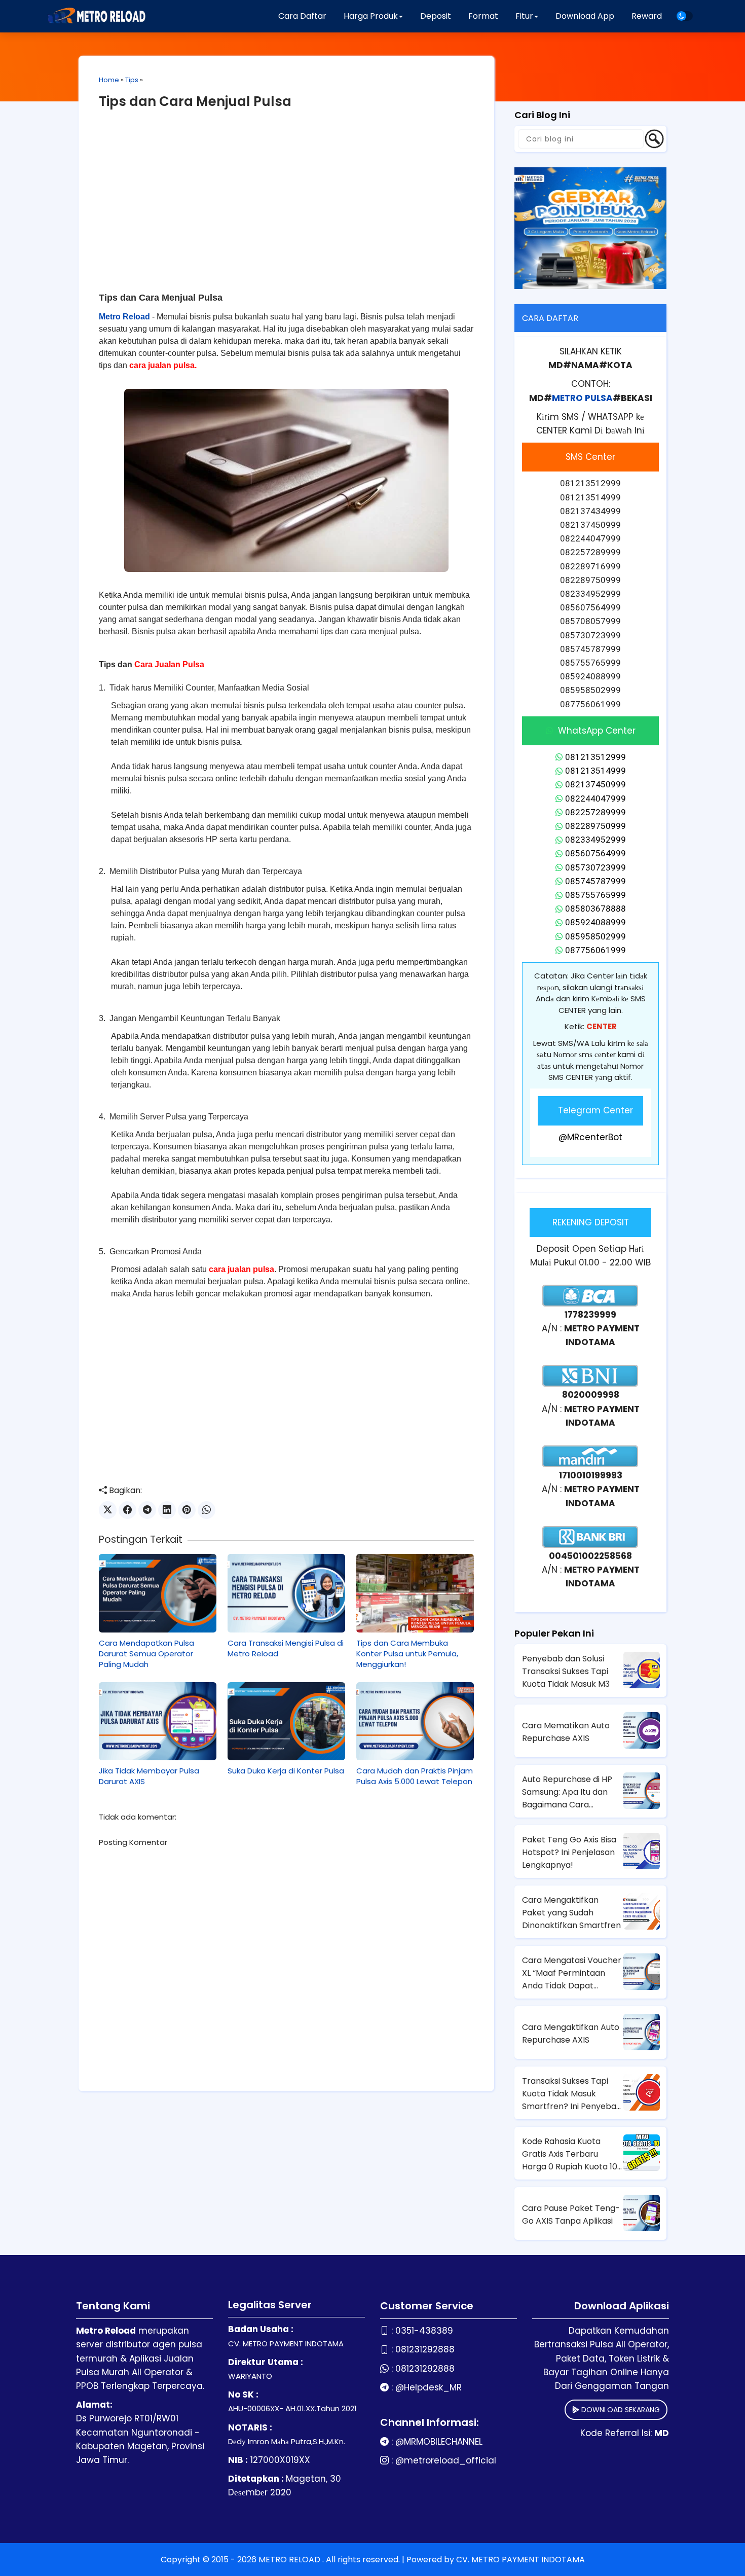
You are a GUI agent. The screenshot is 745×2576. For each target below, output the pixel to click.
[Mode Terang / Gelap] (685, 16)
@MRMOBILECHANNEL (439, 2442)
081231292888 (425, 2349)
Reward (647, 16)
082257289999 (595, 812)
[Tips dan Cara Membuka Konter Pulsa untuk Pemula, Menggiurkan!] (415, 1593)
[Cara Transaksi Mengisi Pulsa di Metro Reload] (286, 1593)
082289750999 (595, 826)
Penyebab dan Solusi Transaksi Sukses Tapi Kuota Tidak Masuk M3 (566, 1671)
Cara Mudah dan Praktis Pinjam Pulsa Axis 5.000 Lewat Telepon (415, 1776)
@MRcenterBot (590, 1137)
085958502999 (595, 936)
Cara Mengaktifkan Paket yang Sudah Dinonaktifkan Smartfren (571, 1913)
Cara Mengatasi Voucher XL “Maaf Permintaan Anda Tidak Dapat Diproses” (572, 1973)
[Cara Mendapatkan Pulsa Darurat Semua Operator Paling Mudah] (158, 1593)
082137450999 (595, 784)
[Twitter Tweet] (108, 1510)
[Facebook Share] (127, 1510)
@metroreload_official (446, 2460)
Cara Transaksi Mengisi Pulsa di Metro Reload (286, 1648)
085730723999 (595, 867)
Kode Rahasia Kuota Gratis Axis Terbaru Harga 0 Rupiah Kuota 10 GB (570, 2154)
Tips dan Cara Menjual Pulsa (195, 101)
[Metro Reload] (95, 16)
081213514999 (595, 771)
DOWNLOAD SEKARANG (620, 2410)
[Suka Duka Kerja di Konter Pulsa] (286, 1721)
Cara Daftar (302, 16)
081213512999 (595, 757)
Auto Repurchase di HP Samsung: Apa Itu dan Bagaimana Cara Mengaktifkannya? (567, 1792)
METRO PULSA (582, 398)
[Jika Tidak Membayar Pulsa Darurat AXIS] (158, 1721)
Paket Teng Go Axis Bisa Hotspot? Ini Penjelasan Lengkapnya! (569, 1852)
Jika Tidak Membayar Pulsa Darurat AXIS (149, 1776)
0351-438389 (424, 2331)
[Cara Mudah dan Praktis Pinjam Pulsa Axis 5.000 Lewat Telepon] (415, 1721)
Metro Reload (124, 317)
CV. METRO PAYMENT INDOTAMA (520, 2560)
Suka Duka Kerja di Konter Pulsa (286, 1771)
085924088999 (595, 922)
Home (109, 80)
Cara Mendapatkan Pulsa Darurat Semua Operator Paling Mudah (146, 1654)
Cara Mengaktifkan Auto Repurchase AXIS (571, 2034)
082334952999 (595, 840)
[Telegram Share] (147, 1510)
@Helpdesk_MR (429, 2387)
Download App (585, 16)
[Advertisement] (286, 197)
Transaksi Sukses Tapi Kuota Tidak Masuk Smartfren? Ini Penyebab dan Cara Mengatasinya (572, 2094)
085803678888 (595, 909)
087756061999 (595, 950)
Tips (132, 80)
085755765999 (595, 895)
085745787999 (595, 881)
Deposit (436, 16)
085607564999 (595, 853)
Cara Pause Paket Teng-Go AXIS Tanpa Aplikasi (571, 2215)
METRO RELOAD (290, 2560)
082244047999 (595, 799)
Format (483, 16)
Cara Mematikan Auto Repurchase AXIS (566, 1732)
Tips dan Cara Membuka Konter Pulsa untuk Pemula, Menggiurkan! (407, 1654)
